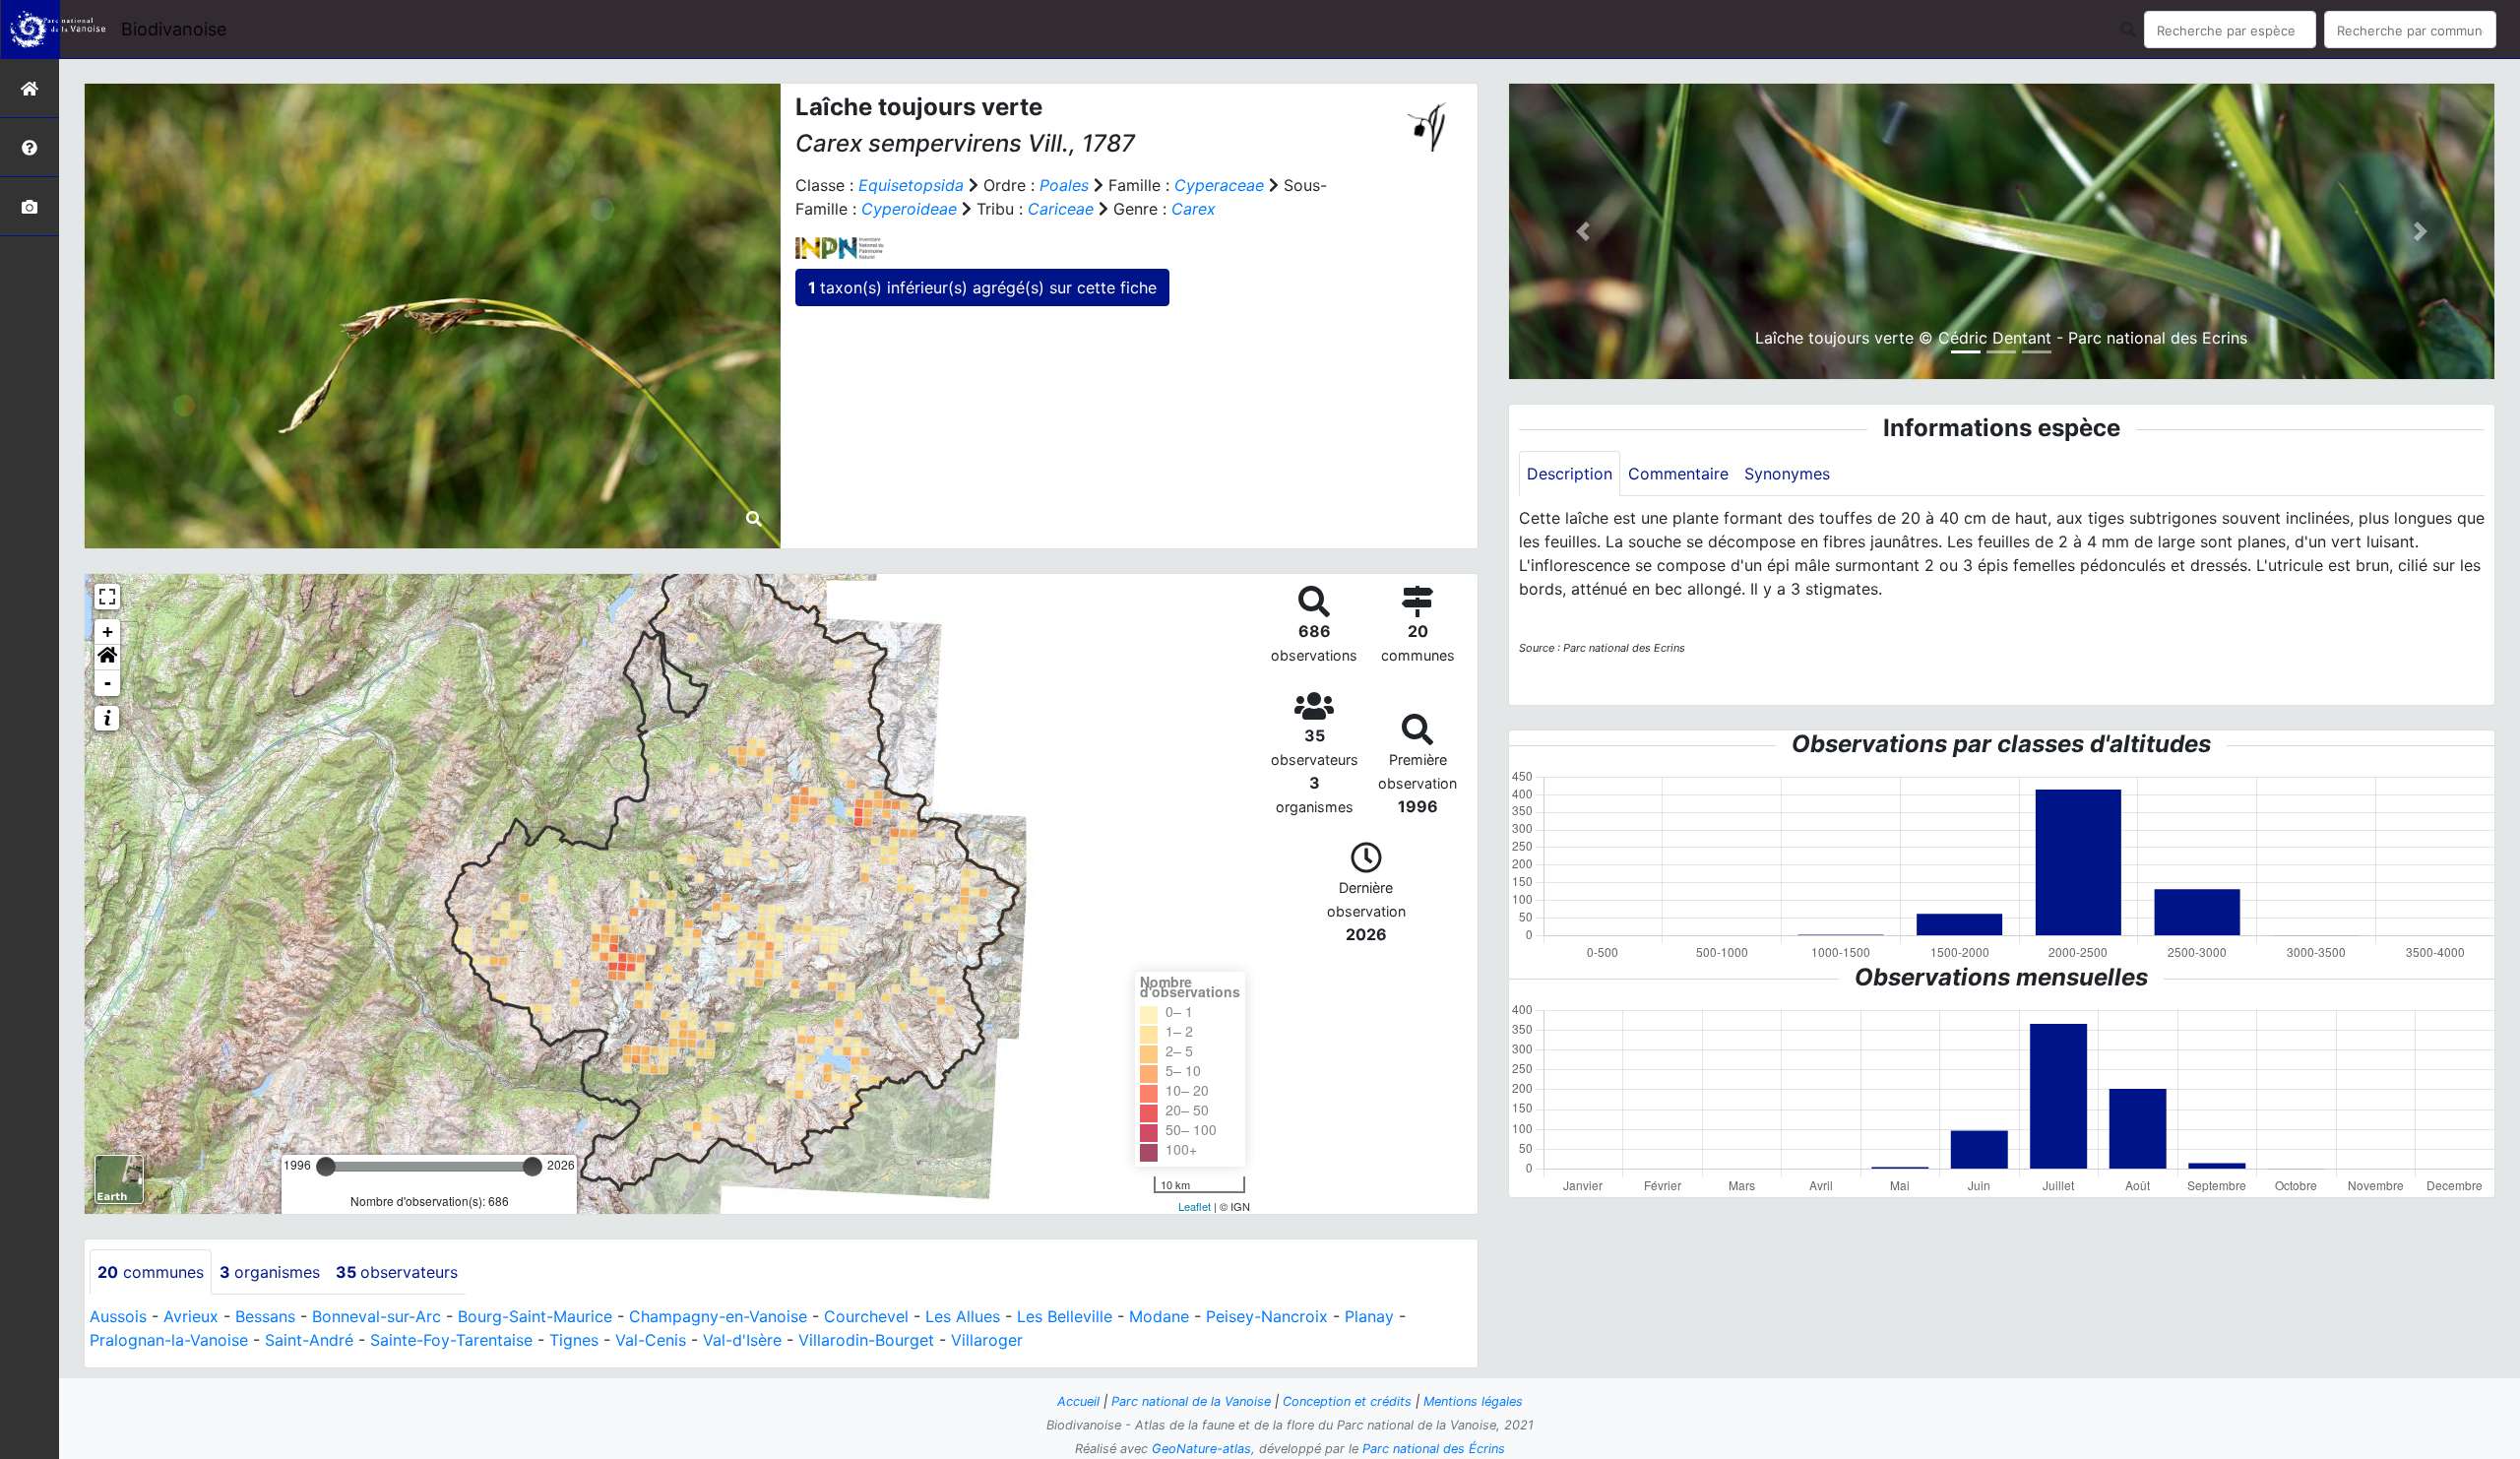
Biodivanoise (174, 29)
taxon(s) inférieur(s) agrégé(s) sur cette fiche (982, 287)
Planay (1369, 1316)
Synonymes (1787, 474)
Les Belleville (1065, 1316)
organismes (270, 1272)
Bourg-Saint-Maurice (535, 1316)
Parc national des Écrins (1434, 1449)
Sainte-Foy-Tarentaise (451, 1340)
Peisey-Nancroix (1267, 1316)
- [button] (108, 683)
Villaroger (987, 1340)
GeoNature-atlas (1201, 1449)
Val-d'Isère (742, 1340)
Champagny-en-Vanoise (718, 1316)
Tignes (574, 1340)
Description (1570, 474)
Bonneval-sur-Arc (377, 1316)
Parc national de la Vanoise (1191, 1401)
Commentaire (1678, 474)
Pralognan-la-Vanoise (169, 1340)
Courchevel (866, 1316)
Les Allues (963, 1316)
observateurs (397, 1272)
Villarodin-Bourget (866, 1340)
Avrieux (191, 1316)
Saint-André (309, 1340)
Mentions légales (1473, 1401)
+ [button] (108, 632)
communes (151, 1272)
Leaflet (1195, 1206)
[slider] (326, 1167)
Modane (1159, 1316)
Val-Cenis (651, 1340)
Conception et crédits (1347, 1401)
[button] (107, 658)
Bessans (265, 1316)
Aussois (118, 1316)
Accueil (1078, 1401)
